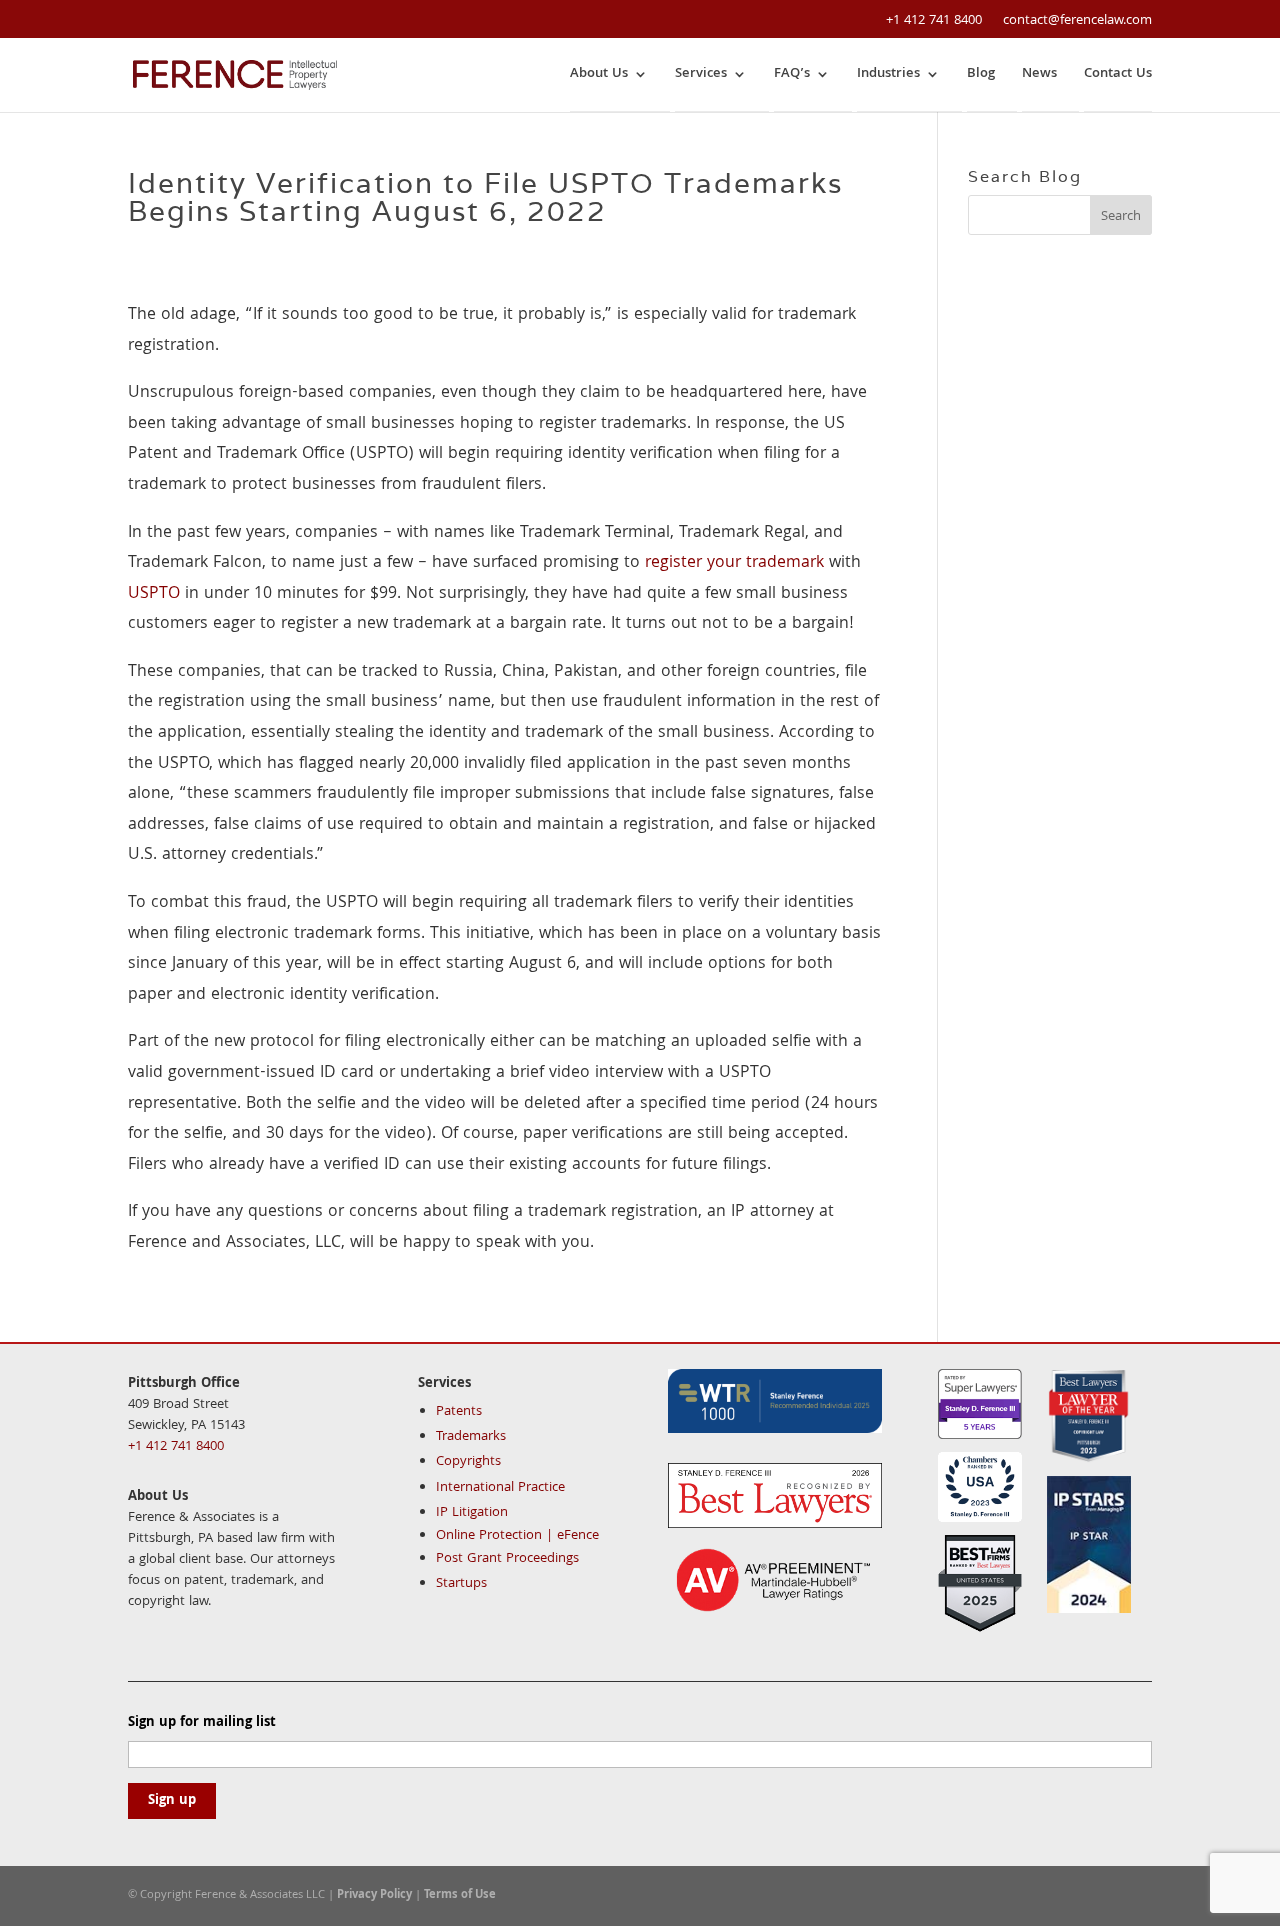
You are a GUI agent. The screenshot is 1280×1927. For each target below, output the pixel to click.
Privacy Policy (374, 1895)
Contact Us (1118, 74)
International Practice (500, 1488)
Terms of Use (460, 1895)
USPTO (154, 594)
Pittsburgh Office (184, 1384)
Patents (459, 1412)
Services (701, 74)
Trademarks (471, 1437)
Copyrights (468, 1462)
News (1039, 74)
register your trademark (734, 563)
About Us (599, 74)
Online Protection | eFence (517, 1536)
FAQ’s (792, 74)
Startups (461, 1584)
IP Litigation (472, 1513)
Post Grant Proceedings (507, 1559)
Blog (981, 74)
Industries (888, 74)
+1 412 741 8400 (934, 21)
